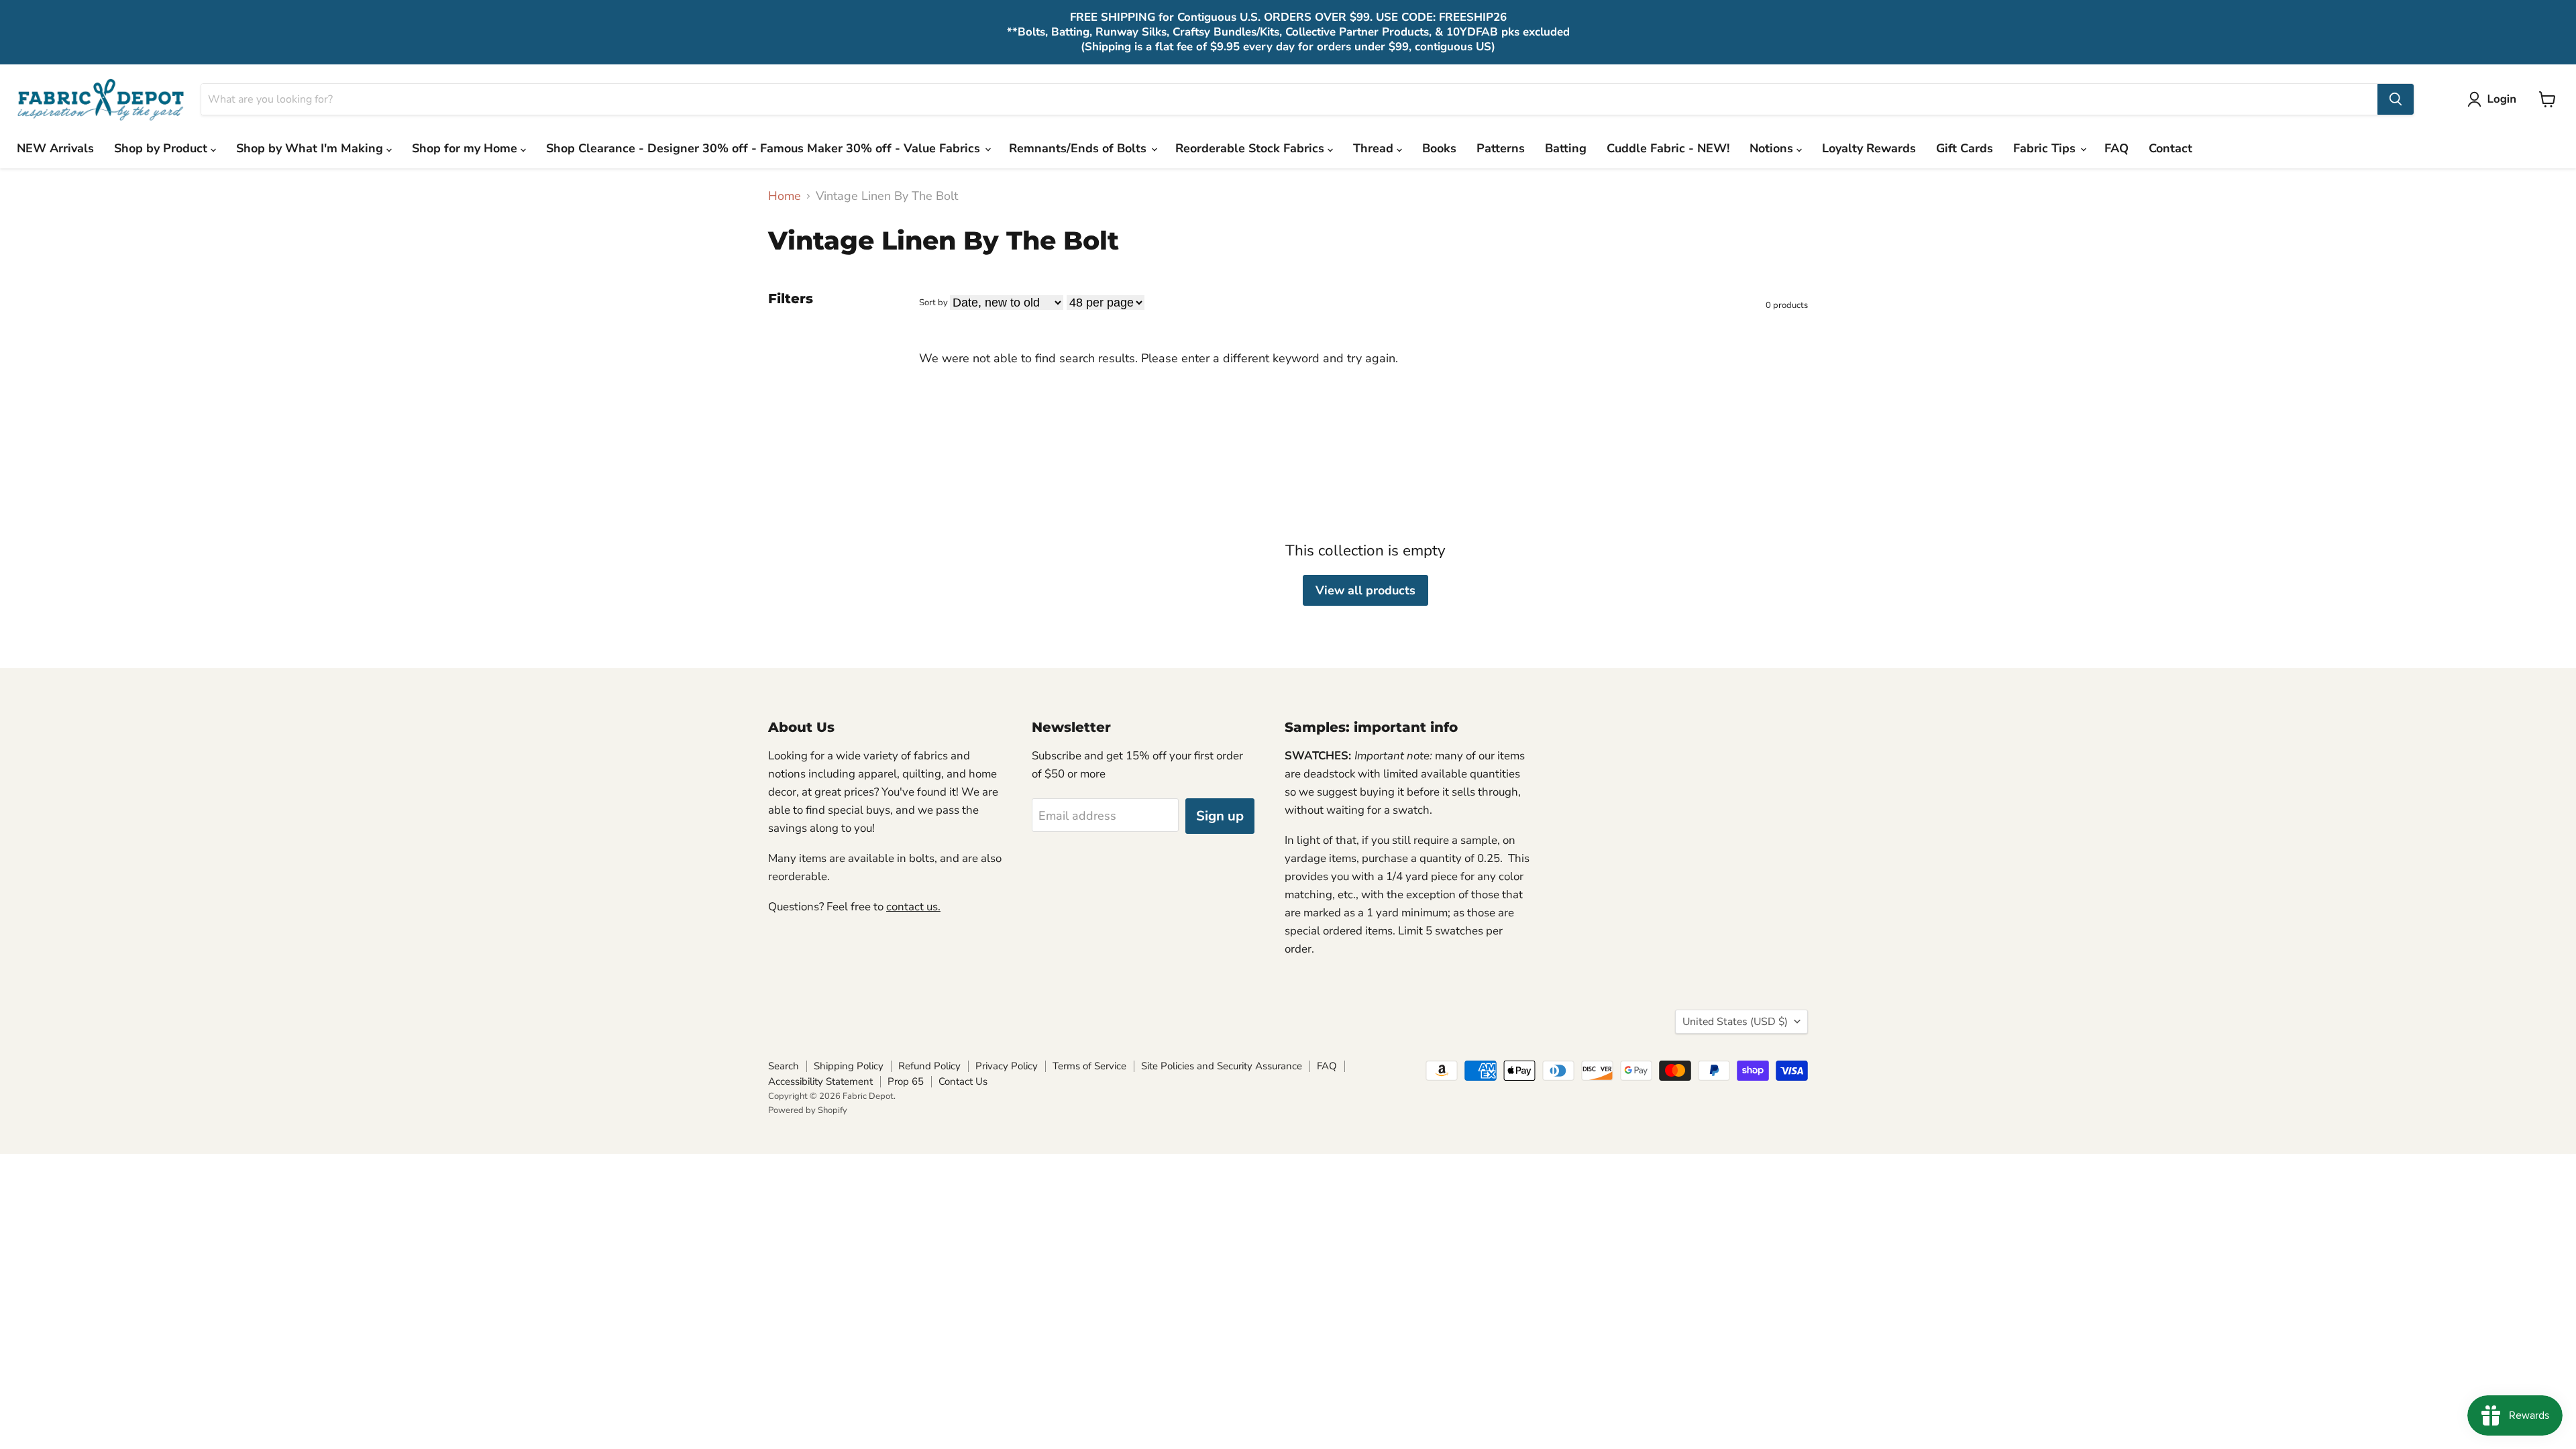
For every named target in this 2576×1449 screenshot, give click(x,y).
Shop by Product (162, 148)
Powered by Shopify (808, 1110)
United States (1735, 1022)
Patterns (1501, 148)
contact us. (913, 907)
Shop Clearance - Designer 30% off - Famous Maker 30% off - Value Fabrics (765, 148)
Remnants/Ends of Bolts (1079, 148)
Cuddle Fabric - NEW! (1668, 148)
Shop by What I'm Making (311, 148)
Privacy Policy (1007, 1066)
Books (1439, 148)
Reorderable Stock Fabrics (1251, 148)
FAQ (2116, 148)
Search (784, 1066)
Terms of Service (1089, 1066)
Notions (1773, 148)
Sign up (1220, 816)
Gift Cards (1965, 148)
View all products (1365, 590)
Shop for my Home (466, 148)
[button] (2495, 99)
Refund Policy (929, 1066)
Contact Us (963, 1081)
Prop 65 (906, 1081)
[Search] (2396, 99)
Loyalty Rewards (1869, 148)
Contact (2170, 148)
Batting (1566, 148)
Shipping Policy (849, 1066)
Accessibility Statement (820, 1081)
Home (785, 196)
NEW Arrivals (55, 148)
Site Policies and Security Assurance (1222, 1066)
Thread (1375, 148)
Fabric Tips (2046, 148)
